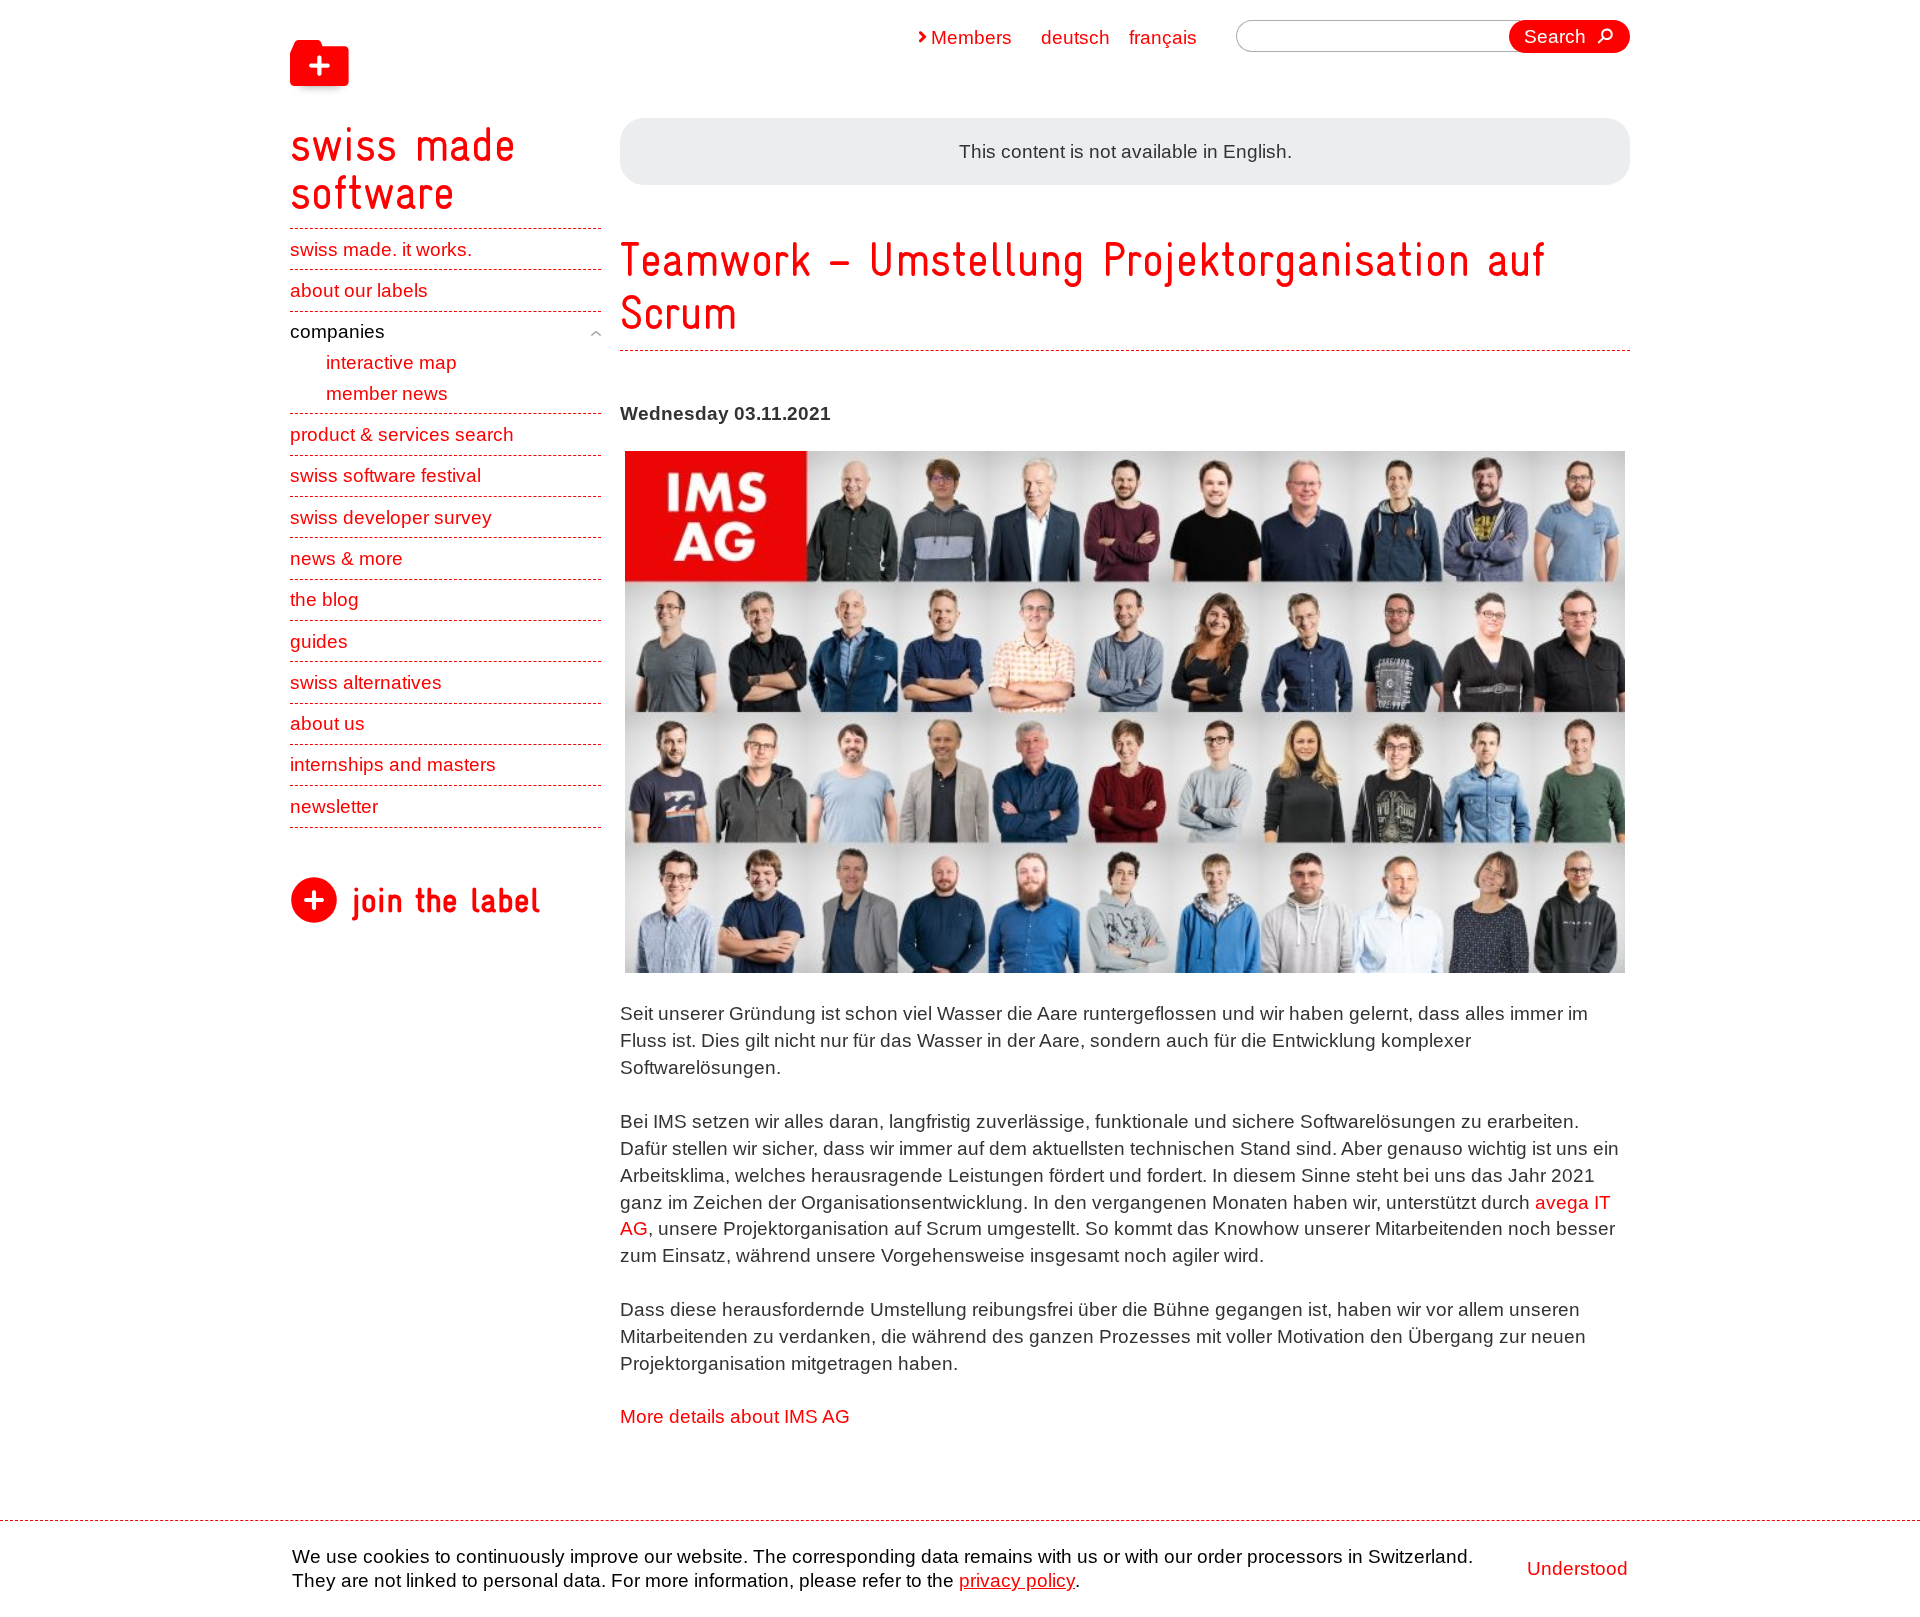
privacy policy (1017, 1580)
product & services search (402, 434)
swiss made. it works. (381, 249)
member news (387, 393)
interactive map (391, 362)
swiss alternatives (366, 682)
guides (319, 641)
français (1163, 37)
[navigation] (530, 108)
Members (971, 37)
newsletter (334, 806)
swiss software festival (385, 475)
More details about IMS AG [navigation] (735, 1416)
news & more (346, 558)
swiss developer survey (391, 517)
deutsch (1075, 37)
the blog (324, 599)
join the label (446, 900)
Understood (1577, 1568)
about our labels (359, 290)
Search (1555, 36)
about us (327, 723)
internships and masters (393, 764)
